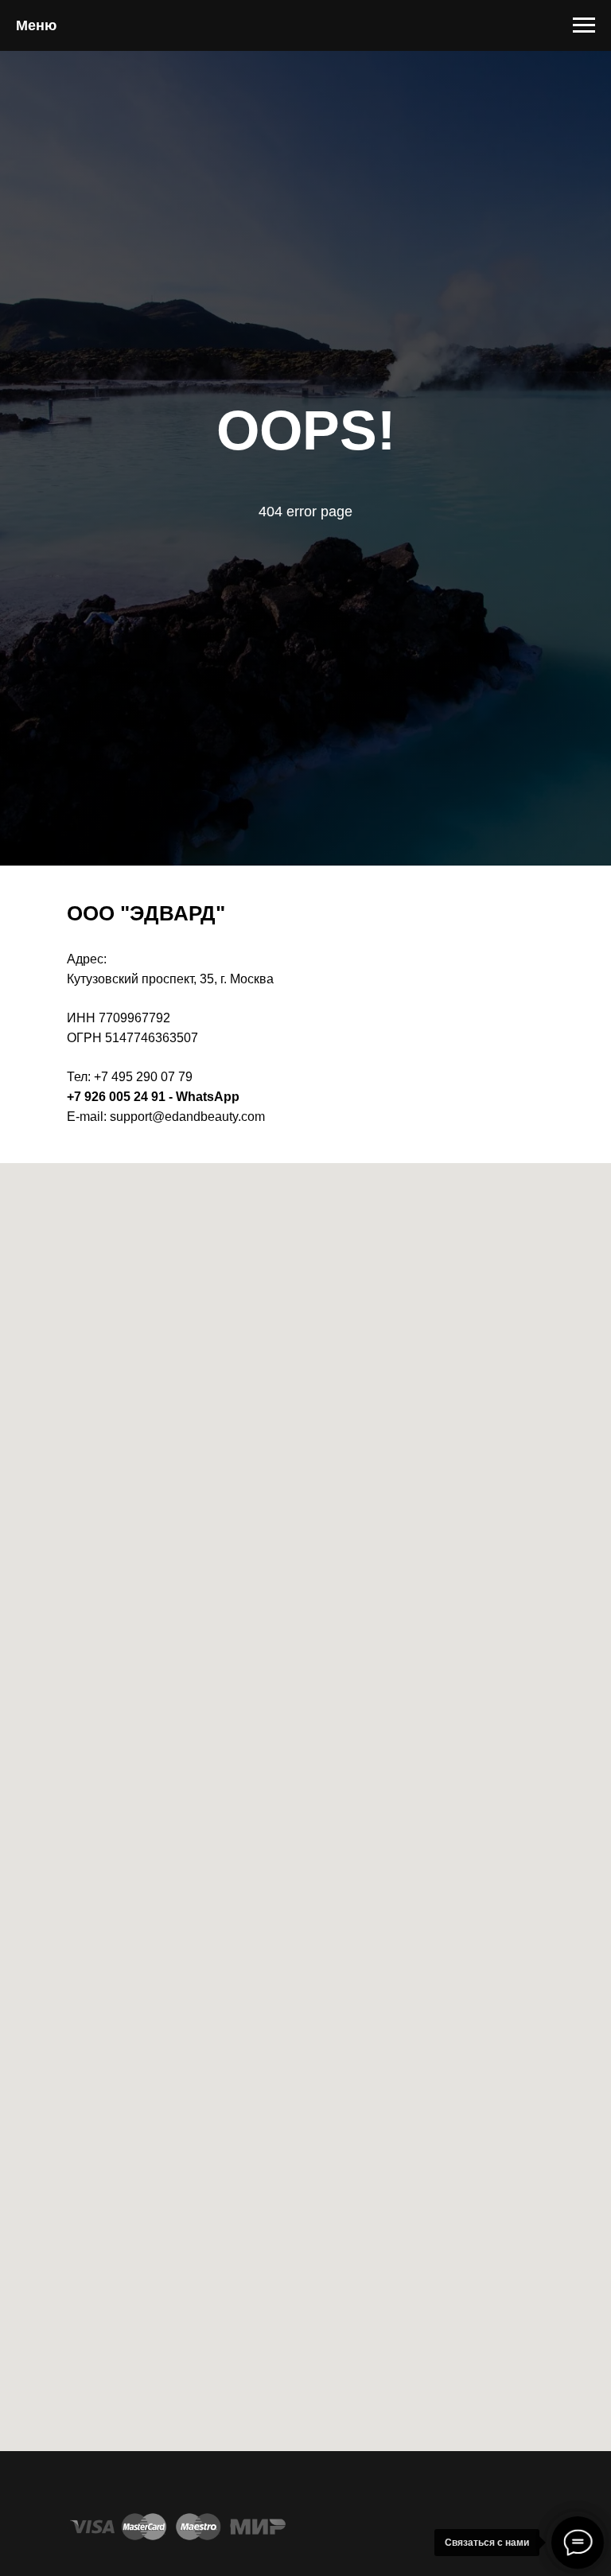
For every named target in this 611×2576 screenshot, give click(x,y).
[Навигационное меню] (584, 25)
